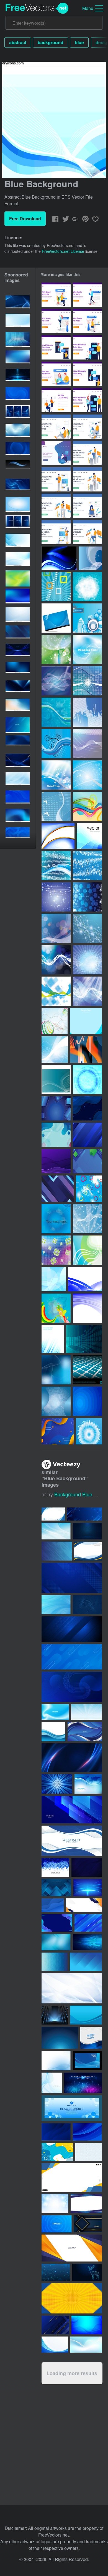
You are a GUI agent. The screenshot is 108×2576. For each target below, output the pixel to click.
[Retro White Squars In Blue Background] (87, 866)
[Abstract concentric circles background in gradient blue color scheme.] (57, 2224)
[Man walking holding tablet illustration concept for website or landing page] (87, 295)
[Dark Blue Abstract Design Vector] (87, 744)
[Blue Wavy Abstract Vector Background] (85, 1279)
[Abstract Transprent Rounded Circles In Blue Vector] (87, 681)
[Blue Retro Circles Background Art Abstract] (56, 866)
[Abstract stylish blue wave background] (52, 2083)
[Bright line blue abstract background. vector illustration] (18, 780)
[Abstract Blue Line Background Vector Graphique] (87, 806)
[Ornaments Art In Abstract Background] (87, 775)
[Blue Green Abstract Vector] (87, 1250)
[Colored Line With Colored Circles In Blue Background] (55, 1021)
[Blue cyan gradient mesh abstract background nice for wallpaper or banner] (18, 597)
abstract (18, 42)
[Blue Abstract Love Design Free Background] (87, 991)
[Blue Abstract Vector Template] (59, 558)
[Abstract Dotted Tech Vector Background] (87, 712)
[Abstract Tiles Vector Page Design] (87, 1370)
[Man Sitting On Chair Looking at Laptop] (87, 427)
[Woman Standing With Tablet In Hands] (56, 532)
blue (79, 42)
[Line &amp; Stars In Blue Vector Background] (87, 1219)
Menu (88, 8)
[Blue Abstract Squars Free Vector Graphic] (56, 991)
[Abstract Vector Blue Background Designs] (56, 1219)
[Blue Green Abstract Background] (87, 1161)
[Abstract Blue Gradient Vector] (84, 1339)
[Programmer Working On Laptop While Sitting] (87, 532)
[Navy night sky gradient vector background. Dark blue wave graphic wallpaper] (18, 743)
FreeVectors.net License (63, 251)
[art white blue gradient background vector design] (18, 358)
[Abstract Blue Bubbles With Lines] (56, 960)
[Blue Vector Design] (58, 836)
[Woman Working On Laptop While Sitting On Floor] (87, 506)
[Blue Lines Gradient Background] (87, 1135)
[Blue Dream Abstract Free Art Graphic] (90, 558)
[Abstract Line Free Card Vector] (87, 649)
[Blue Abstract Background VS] (56, 1370)
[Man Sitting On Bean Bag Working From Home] (56, 453)
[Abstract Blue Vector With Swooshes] (56, 1079)
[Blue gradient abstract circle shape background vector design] (18, 395)
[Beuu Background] (56, 1401)
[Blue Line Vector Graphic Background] (56, 806)
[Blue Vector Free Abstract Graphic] (56, 775)
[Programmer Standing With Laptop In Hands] (56, 479)
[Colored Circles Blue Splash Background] (89, 1189)
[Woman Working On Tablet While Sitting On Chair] (56, 506)
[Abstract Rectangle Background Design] (58, 1189)
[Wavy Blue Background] (87, 1108)
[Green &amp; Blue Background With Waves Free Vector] (56, 649)
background (51, 42)
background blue (73, 1494)
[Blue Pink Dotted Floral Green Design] (56, 1250)
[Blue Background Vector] (87, 1401)
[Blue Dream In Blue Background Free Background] (56, 681)
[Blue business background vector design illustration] (88, 1784)
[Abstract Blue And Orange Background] (86, 1049)
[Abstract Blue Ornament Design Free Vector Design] (87, 960)
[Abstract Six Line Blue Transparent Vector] (87, 897)
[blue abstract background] (89, 836)
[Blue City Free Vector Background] (87, 618)
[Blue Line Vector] (87, 587)
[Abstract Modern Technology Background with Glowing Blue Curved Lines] (18, 487)
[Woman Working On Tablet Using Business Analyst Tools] (87, 479)
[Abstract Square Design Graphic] (56, 587)
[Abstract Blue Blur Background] (53, 1339)
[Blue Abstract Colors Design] (56, 1308)
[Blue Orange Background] (58, 1431)
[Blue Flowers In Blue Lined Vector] (89, 1431)
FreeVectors (37, 8)
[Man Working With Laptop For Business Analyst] (87, 453)
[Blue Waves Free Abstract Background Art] (56, 744)
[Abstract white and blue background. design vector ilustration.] (18, 542)
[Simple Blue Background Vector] (86, 1021)
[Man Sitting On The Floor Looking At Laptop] (56, 427)
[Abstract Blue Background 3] (54, 1279)
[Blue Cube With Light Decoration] (56, 1108)
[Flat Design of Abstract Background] (56, 1135)
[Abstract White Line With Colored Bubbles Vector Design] (56, 928)
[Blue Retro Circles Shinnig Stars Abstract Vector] (56, 897)
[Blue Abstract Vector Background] (87, 1308)
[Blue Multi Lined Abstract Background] (55, 1049)
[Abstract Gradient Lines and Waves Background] (56, 1161)
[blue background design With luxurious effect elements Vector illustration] (18, 762)
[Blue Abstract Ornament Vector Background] (56, 712)
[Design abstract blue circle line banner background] (18, 450)
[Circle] (87, 1079)
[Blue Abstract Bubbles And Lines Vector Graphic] (87, 928)
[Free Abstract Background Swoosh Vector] (56, 618)
